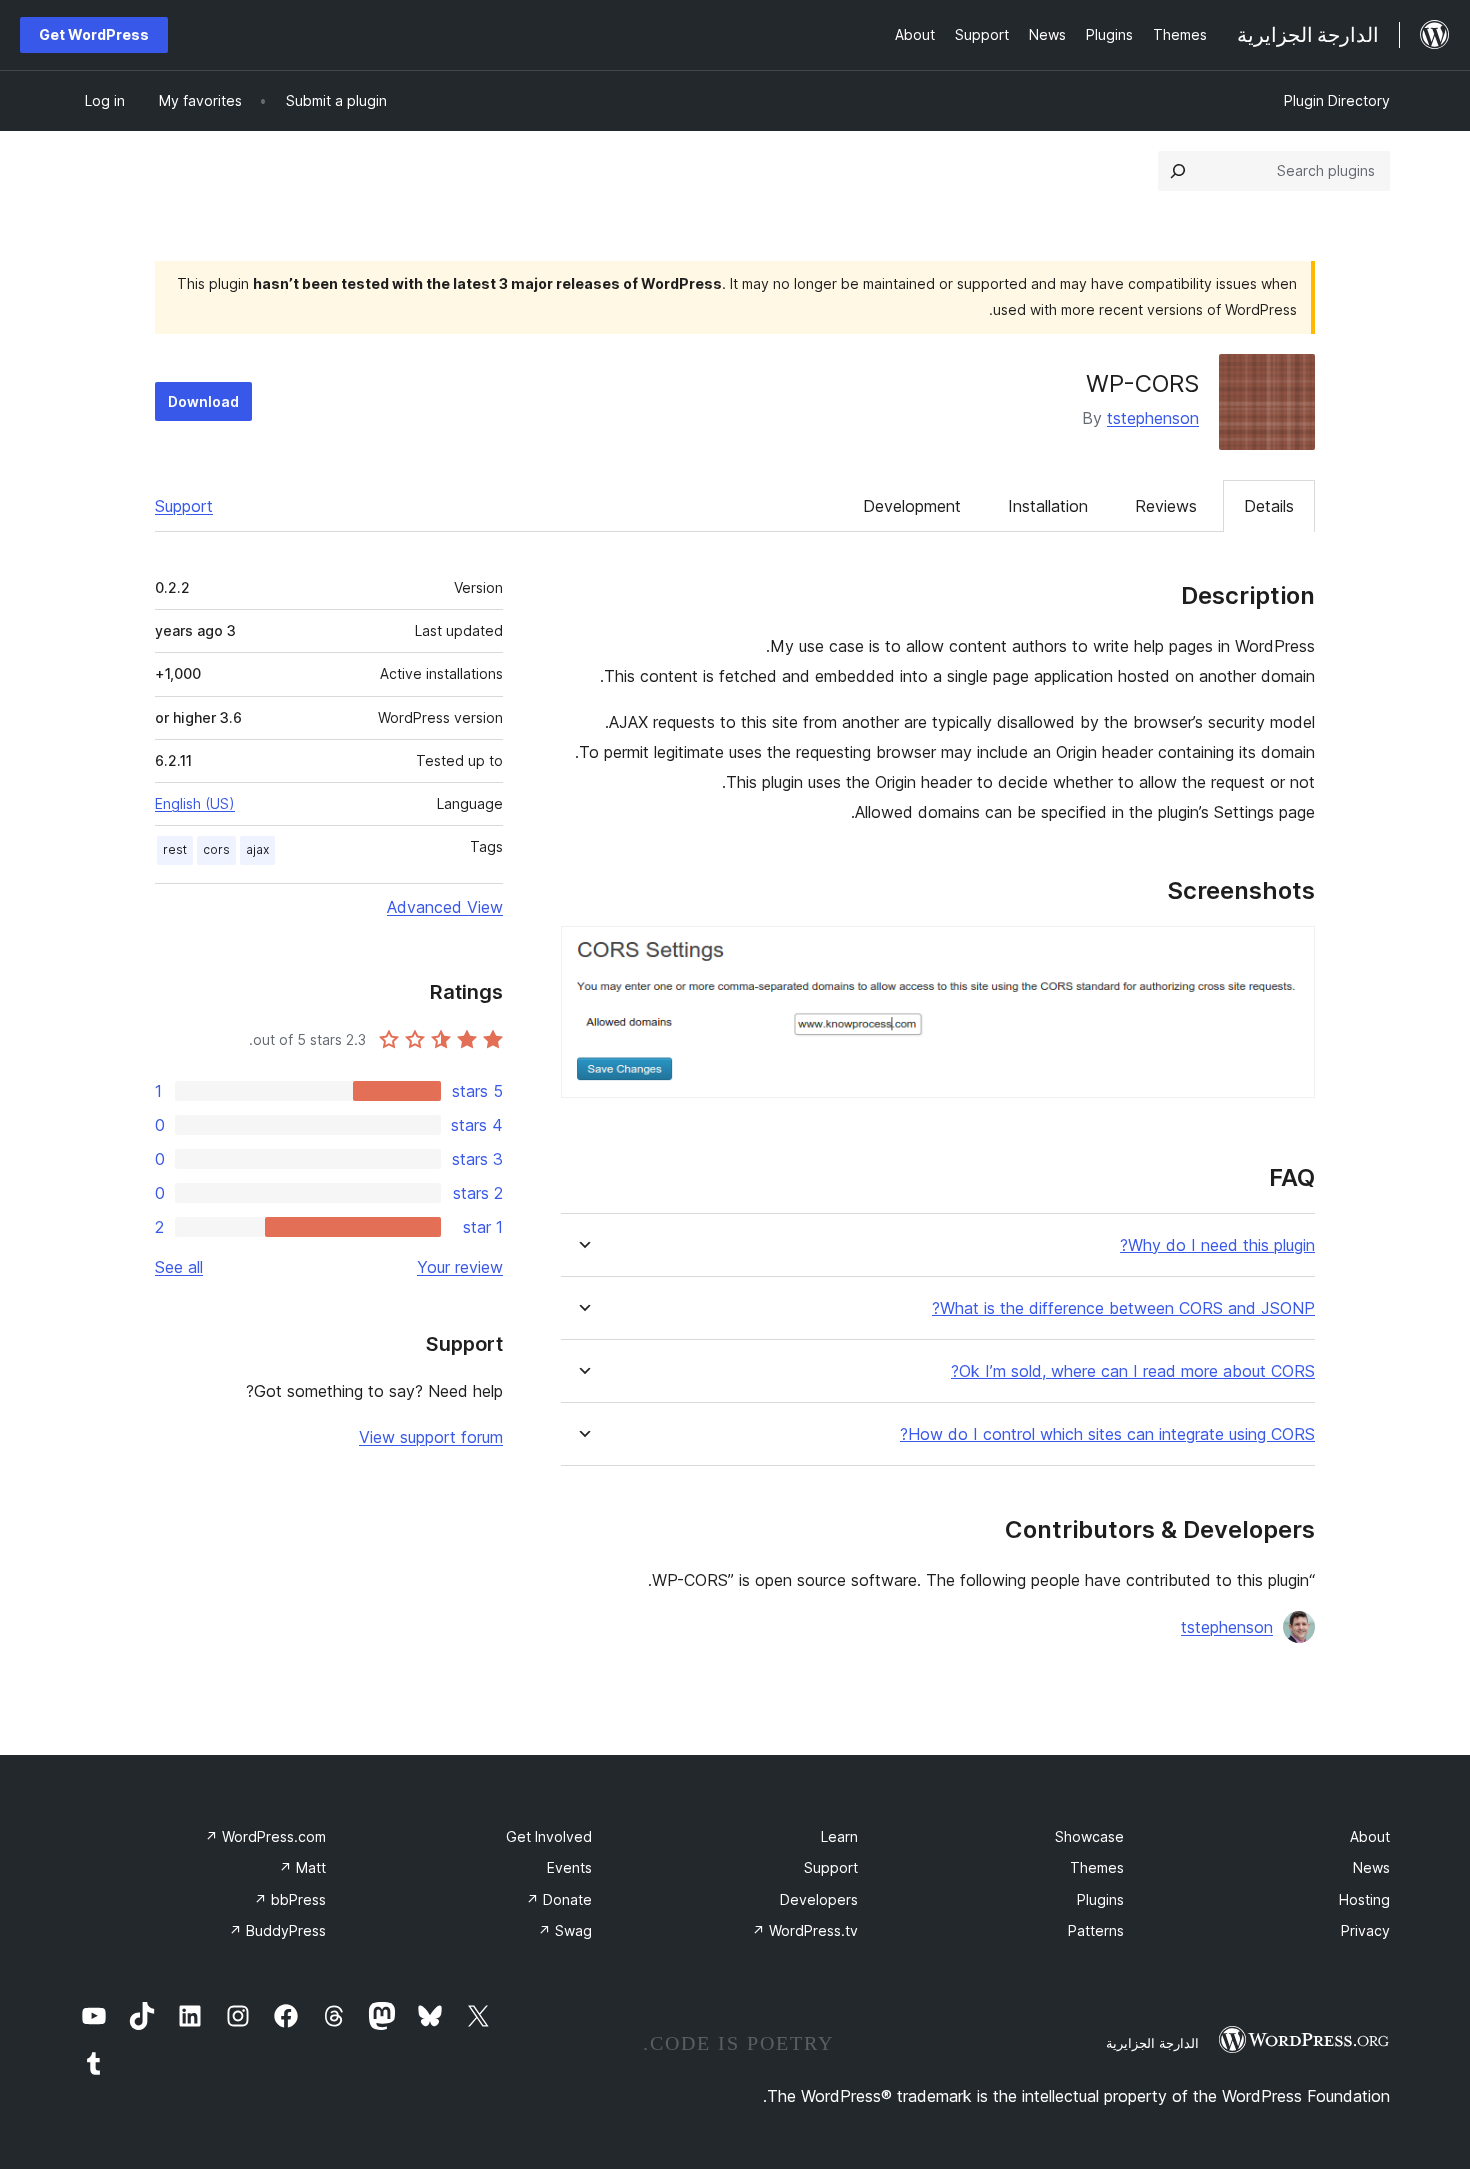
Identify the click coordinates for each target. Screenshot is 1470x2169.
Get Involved (549, 1836)
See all (179, 1267)
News (1371, 1867)
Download (203, 401)
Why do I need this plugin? (1217, 1245)
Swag (565, 1930)
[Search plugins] (1178, 171)
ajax (257, 849)
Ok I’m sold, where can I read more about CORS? (1133, 1371)
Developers (819, 1899)
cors (216, 849)
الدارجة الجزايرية (1152, 2043)
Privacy (1365, 1930)
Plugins (1100, 1899)
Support (184, 506)
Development (912, 506)
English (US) (195, 803)
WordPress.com (265, 1836)
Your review (460, 1267)
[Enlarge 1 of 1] (1288, 953)
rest (175, 849)
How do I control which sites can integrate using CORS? (1107, 1434)
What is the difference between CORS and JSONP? (1123, 1308)
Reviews (1166, 506)
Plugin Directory (1337, 100)
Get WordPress (94, 34)
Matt (302, 1867)
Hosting (1364, 1899)
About (1370, 1836)
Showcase (1089, 1836)
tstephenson (1153, 418)
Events (569, 1867)
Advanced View (445, 907)
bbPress (290, 1899)
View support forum (431, 1437)
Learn (839, 1836)
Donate (559, 1899)
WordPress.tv (805, 1930)
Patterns (1096, 1930)
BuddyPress (277, 1930)
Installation (1048, 506)
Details (1269, 506)
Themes (1097, 1867)
